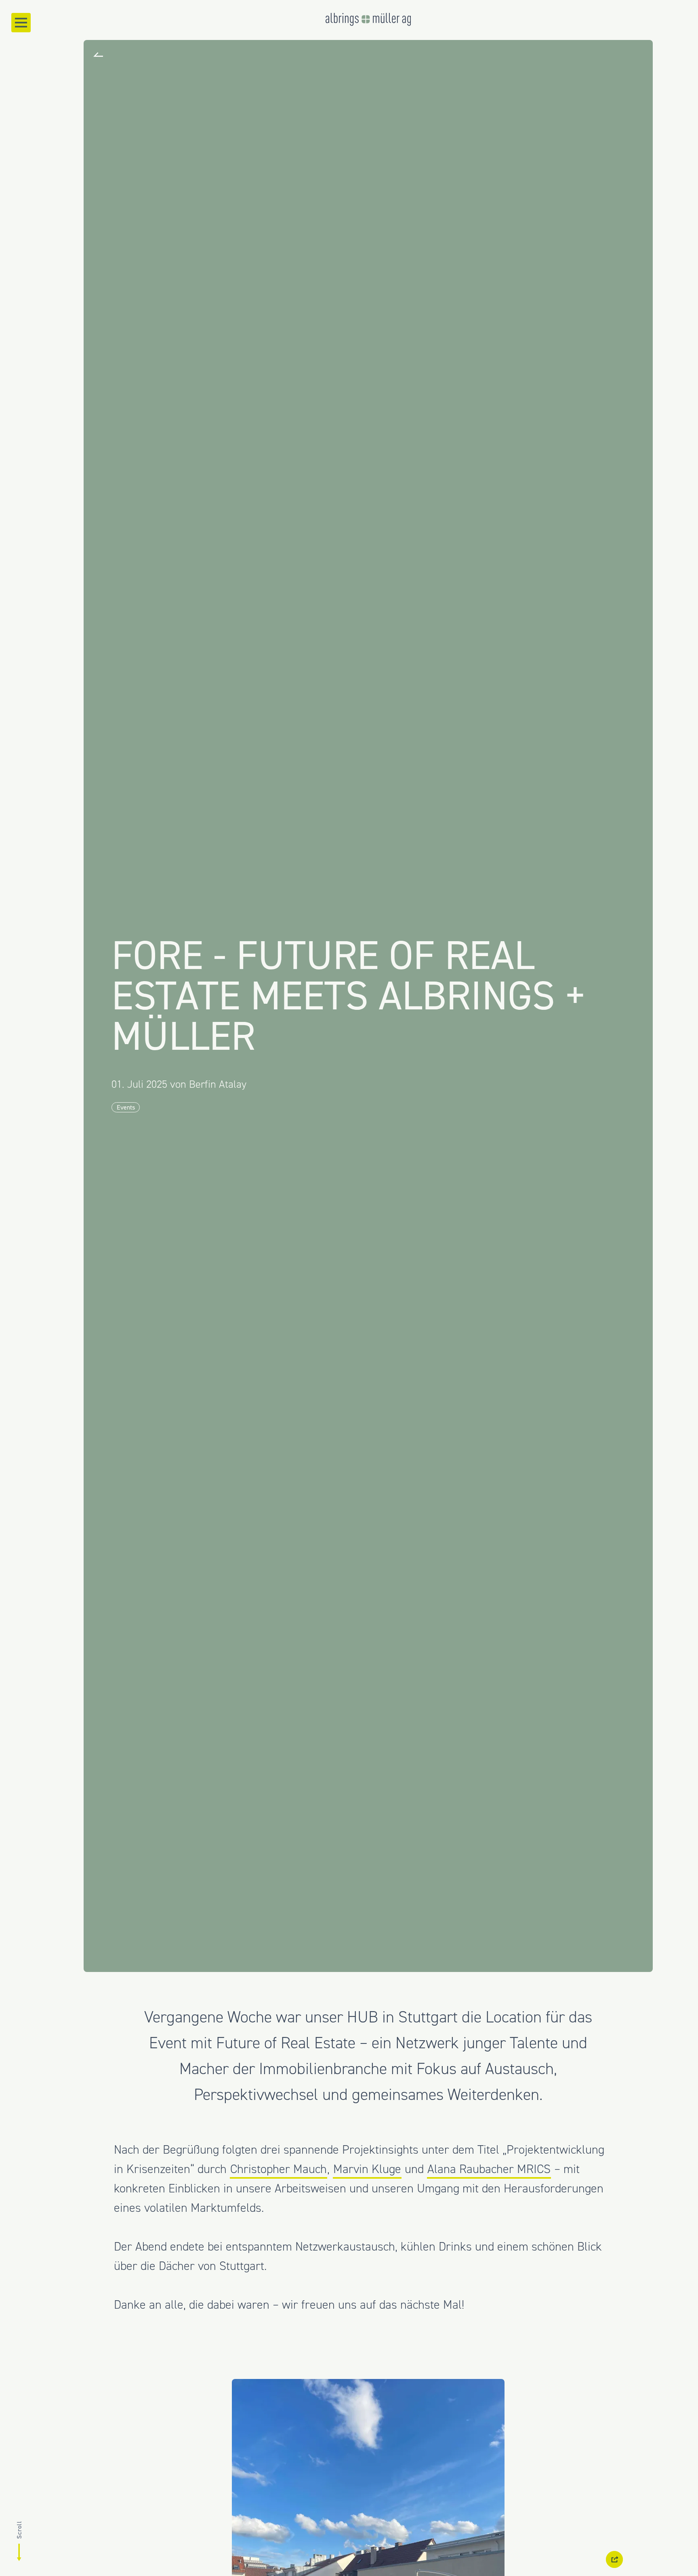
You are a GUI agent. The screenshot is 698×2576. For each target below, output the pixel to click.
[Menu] (21, 23)
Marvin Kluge (367, 2169)
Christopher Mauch (279, 2169)
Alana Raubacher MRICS (489, 2169)
